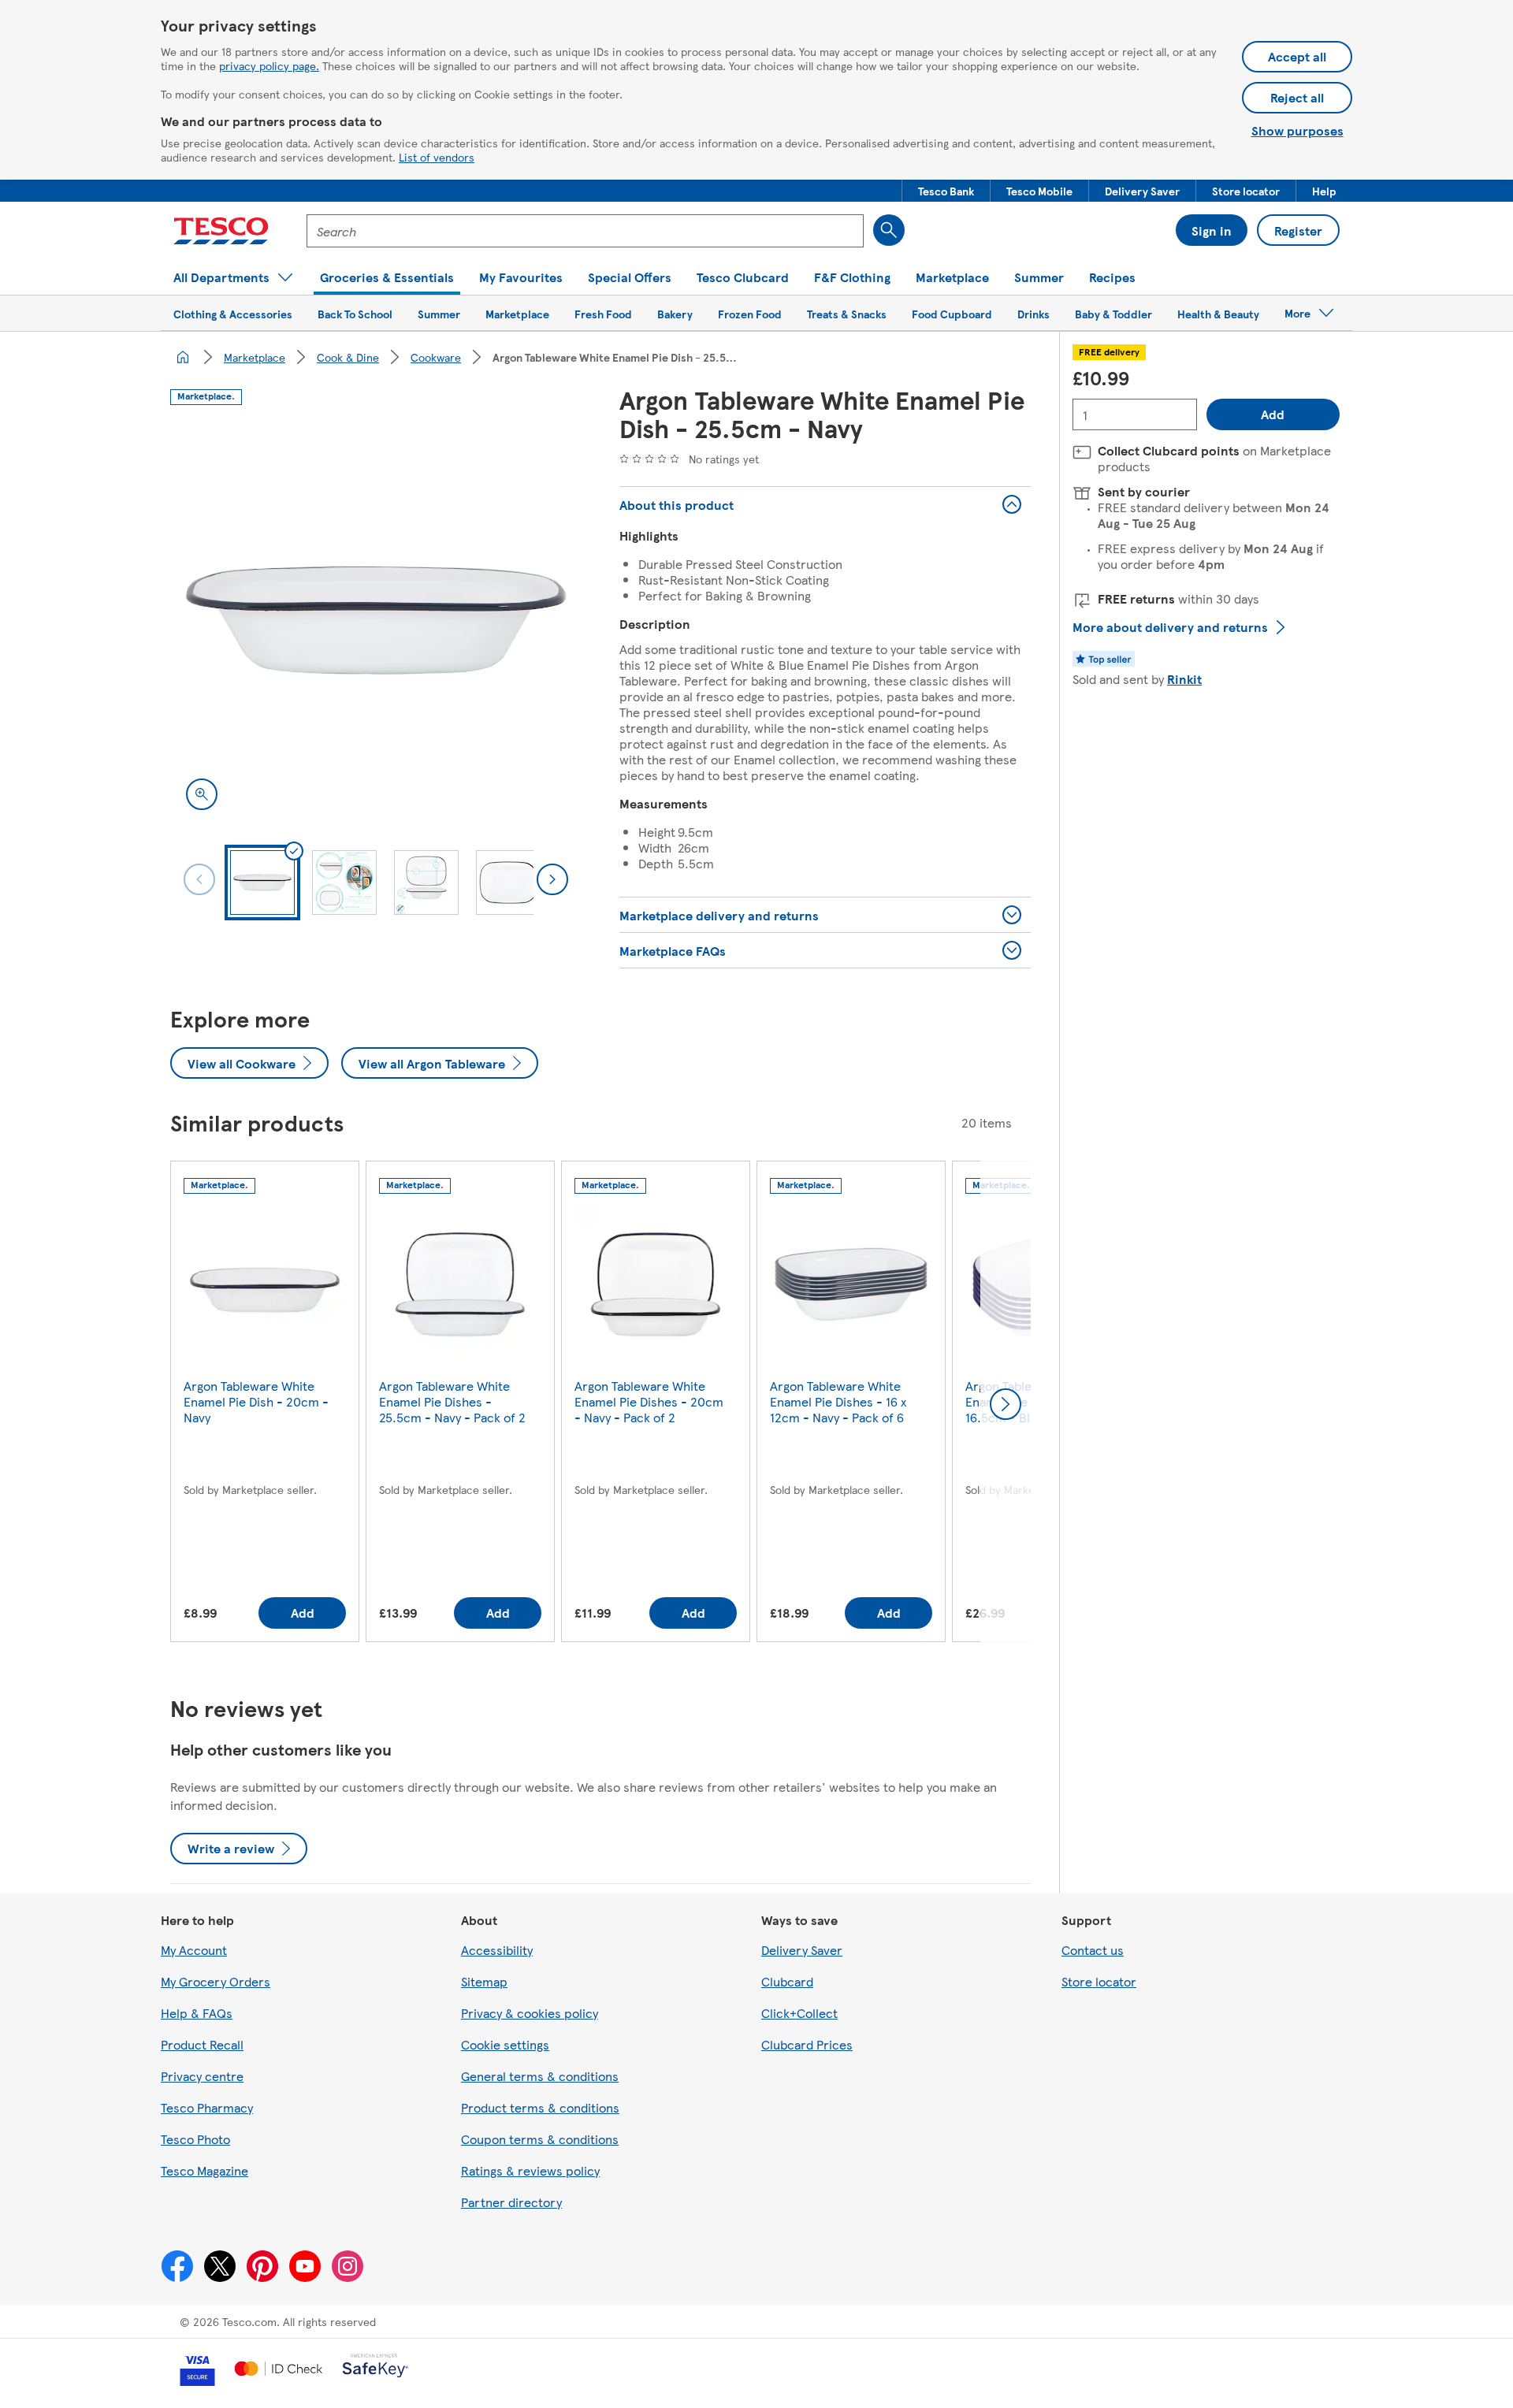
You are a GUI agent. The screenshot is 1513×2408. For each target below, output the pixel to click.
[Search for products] (889, 230)
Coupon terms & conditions (540, 2139)
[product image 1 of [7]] (376, 620)
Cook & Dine (348, 357)
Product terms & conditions (540, 2107)
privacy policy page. (269, 65)
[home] (183, 357)
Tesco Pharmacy (207, 2107)
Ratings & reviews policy (530, 2170)
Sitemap (484, 1981)
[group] (265, 1405)
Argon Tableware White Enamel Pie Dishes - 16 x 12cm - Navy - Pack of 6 (838, 1401)
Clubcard (787, 1981)
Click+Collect (799, 2013)
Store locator (1099, 1981)
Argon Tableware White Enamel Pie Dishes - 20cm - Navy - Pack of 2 (649, 1401)
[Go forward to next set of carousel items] (1006, 1404)
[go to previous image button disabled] (199, 879)
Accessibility (497, 1950)
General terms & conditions (540, 2076)
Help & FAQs (197, 2013)
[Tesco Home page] (221, 231)
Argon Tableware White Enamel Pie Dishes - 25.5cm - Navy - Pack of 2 (452, 1401)
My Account (194, 1950)
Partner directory (511, 2202)
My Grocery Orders (216, 1981)
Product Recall (202, 2044)
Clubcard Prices (807, 2044)
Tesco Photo (195, 2139)
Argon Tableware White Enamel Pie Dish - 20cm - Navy (256, 1401)
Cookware (436, 357)
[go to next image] (552, 879)
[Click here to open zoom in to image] (202, 794)
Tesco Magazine (204, 2170)
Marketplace (255, 357)
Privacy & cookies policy (530, 2013)
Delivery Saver (802, 1950)
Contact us (1093, 1950)
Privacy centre (202, 2076)
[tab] (262, 883)
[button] (946, 191)
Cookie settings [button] (505, 2044)
